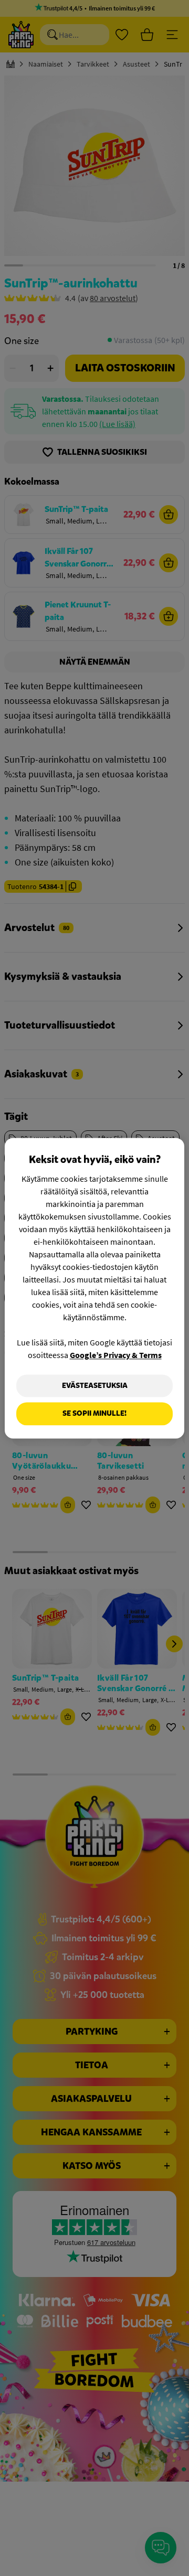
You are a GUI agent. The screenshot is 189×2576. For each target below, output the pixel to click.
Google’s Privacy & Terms (116, 1355)
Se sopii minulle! (94, 1414)
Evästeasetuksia (95, 1386)
